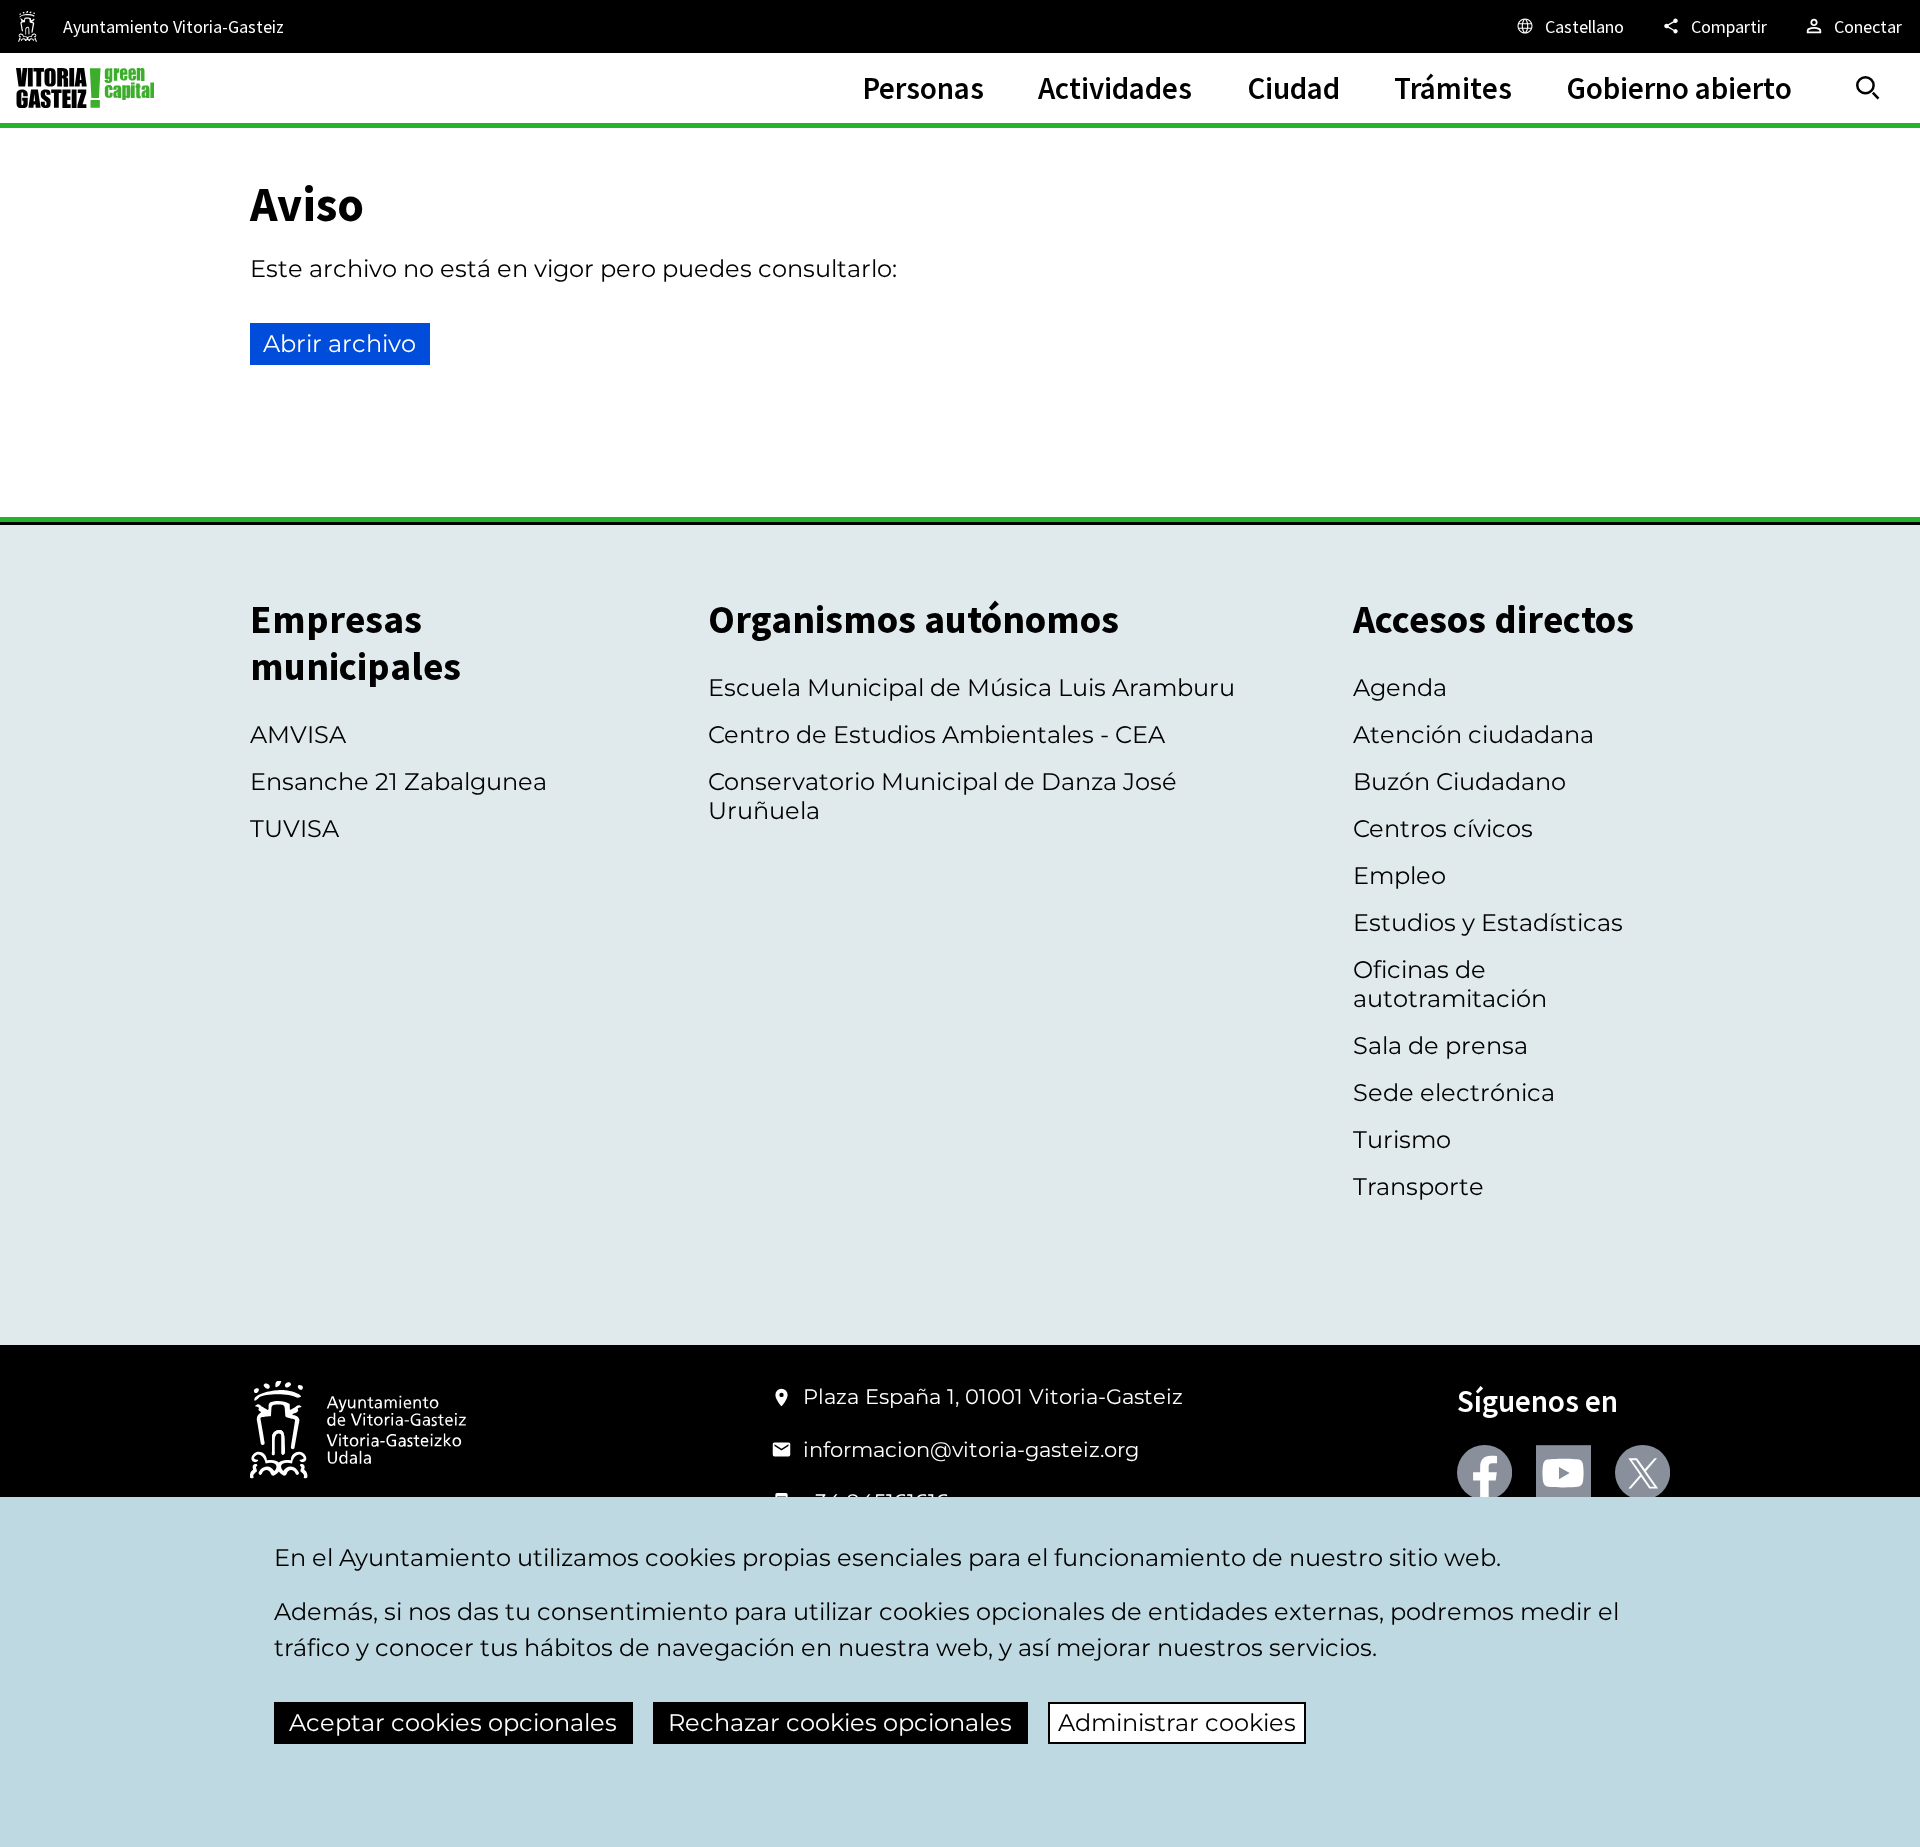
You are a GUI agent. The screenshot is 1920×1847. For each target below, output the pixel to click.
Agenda (1400, 687)
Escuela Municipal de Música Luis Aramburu (971, 687)
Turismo (1402, 1139)
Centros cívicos (1443, 828)
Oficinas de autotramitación (1450, 984)
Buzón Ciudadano (1459, 781)
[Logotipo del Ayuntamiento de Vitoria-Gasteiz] (358, 1431)
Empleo (1399, 875)
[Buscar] (1868, 88)
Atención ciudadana (1473, 734)
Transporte (1418, 1186)
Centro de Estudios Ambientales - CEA (936, 734)
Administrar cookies (1177, 1722)
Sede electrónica (1454, 1092)
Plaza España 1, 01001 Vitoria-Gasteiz (993, 1396)
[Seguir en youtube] (1563, 1472)
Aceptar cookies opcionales (453, 1722)
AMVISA (298, 734)
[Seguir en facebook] (1484, 1472)
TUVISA (294, 828)
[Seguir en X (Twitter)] (1642, 1472)
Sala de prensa (1440, 1045)
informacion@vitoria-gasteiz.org (971, 1449)
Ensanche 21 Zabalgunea (398, 781)
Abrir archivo (339, 343)
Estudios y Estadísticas (1488, 922)
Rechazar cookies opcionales (840, 1722)
